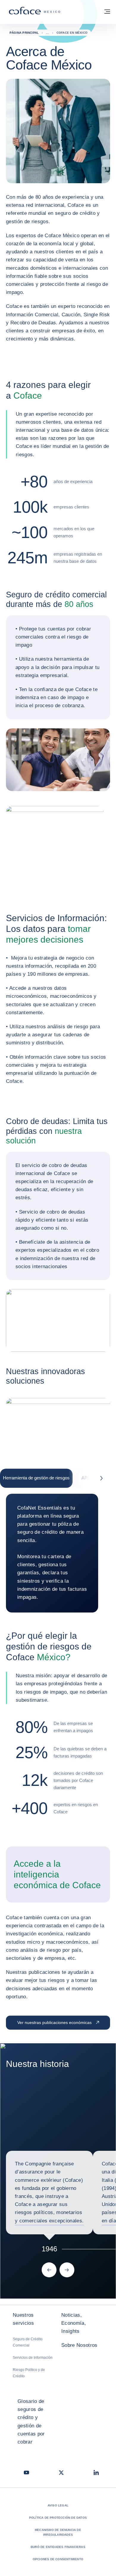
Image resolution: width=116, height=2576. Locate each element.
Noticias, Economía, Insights (74, 2323)
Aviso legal (58, 2505)
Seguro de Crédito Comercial (28, 2342)
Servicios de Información (33, 2358)
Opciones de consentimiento (58, 2559)
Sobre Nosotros (79, 2345)
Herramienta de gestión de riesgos (36, 1478)
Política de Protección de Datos (58, 2518)
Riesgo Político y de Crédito (29, 2373)
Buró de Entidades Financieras (58, 2547)
